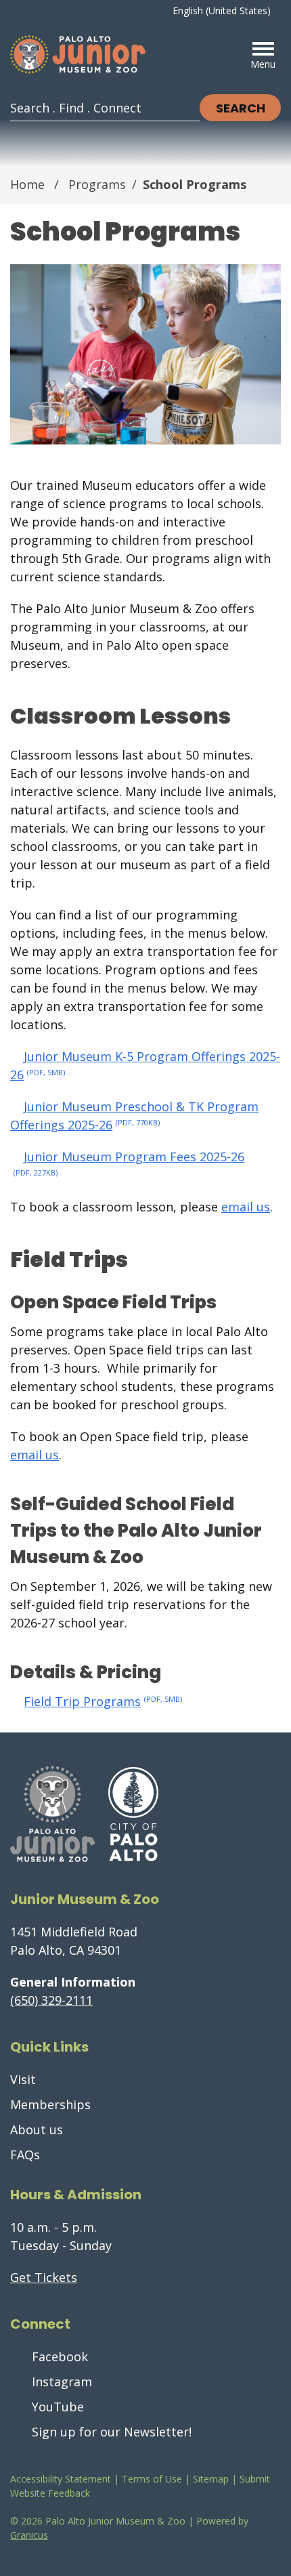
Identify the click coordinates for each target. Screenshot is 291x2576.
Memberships (50, 2104)
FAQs (25, 2155)
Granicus (29, 2535)
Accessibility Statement (61, 2479)
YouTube (58, 2407)
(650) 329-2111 (51, 2000)
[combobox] (227, 11)
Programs (97, 184)
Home (27, 184)
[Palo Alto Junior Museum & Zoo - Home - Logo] (78, 55)
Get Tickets (44, 2277)
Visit (23, 2079)
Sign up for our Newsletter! (112, 2432)
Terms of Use (152, 2479)
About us (37, 2130)
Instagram (62, 2382)
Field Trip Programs (103, 1701)
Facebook (60, 2356)
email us (246, 1207)
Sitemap (211, 2479)
